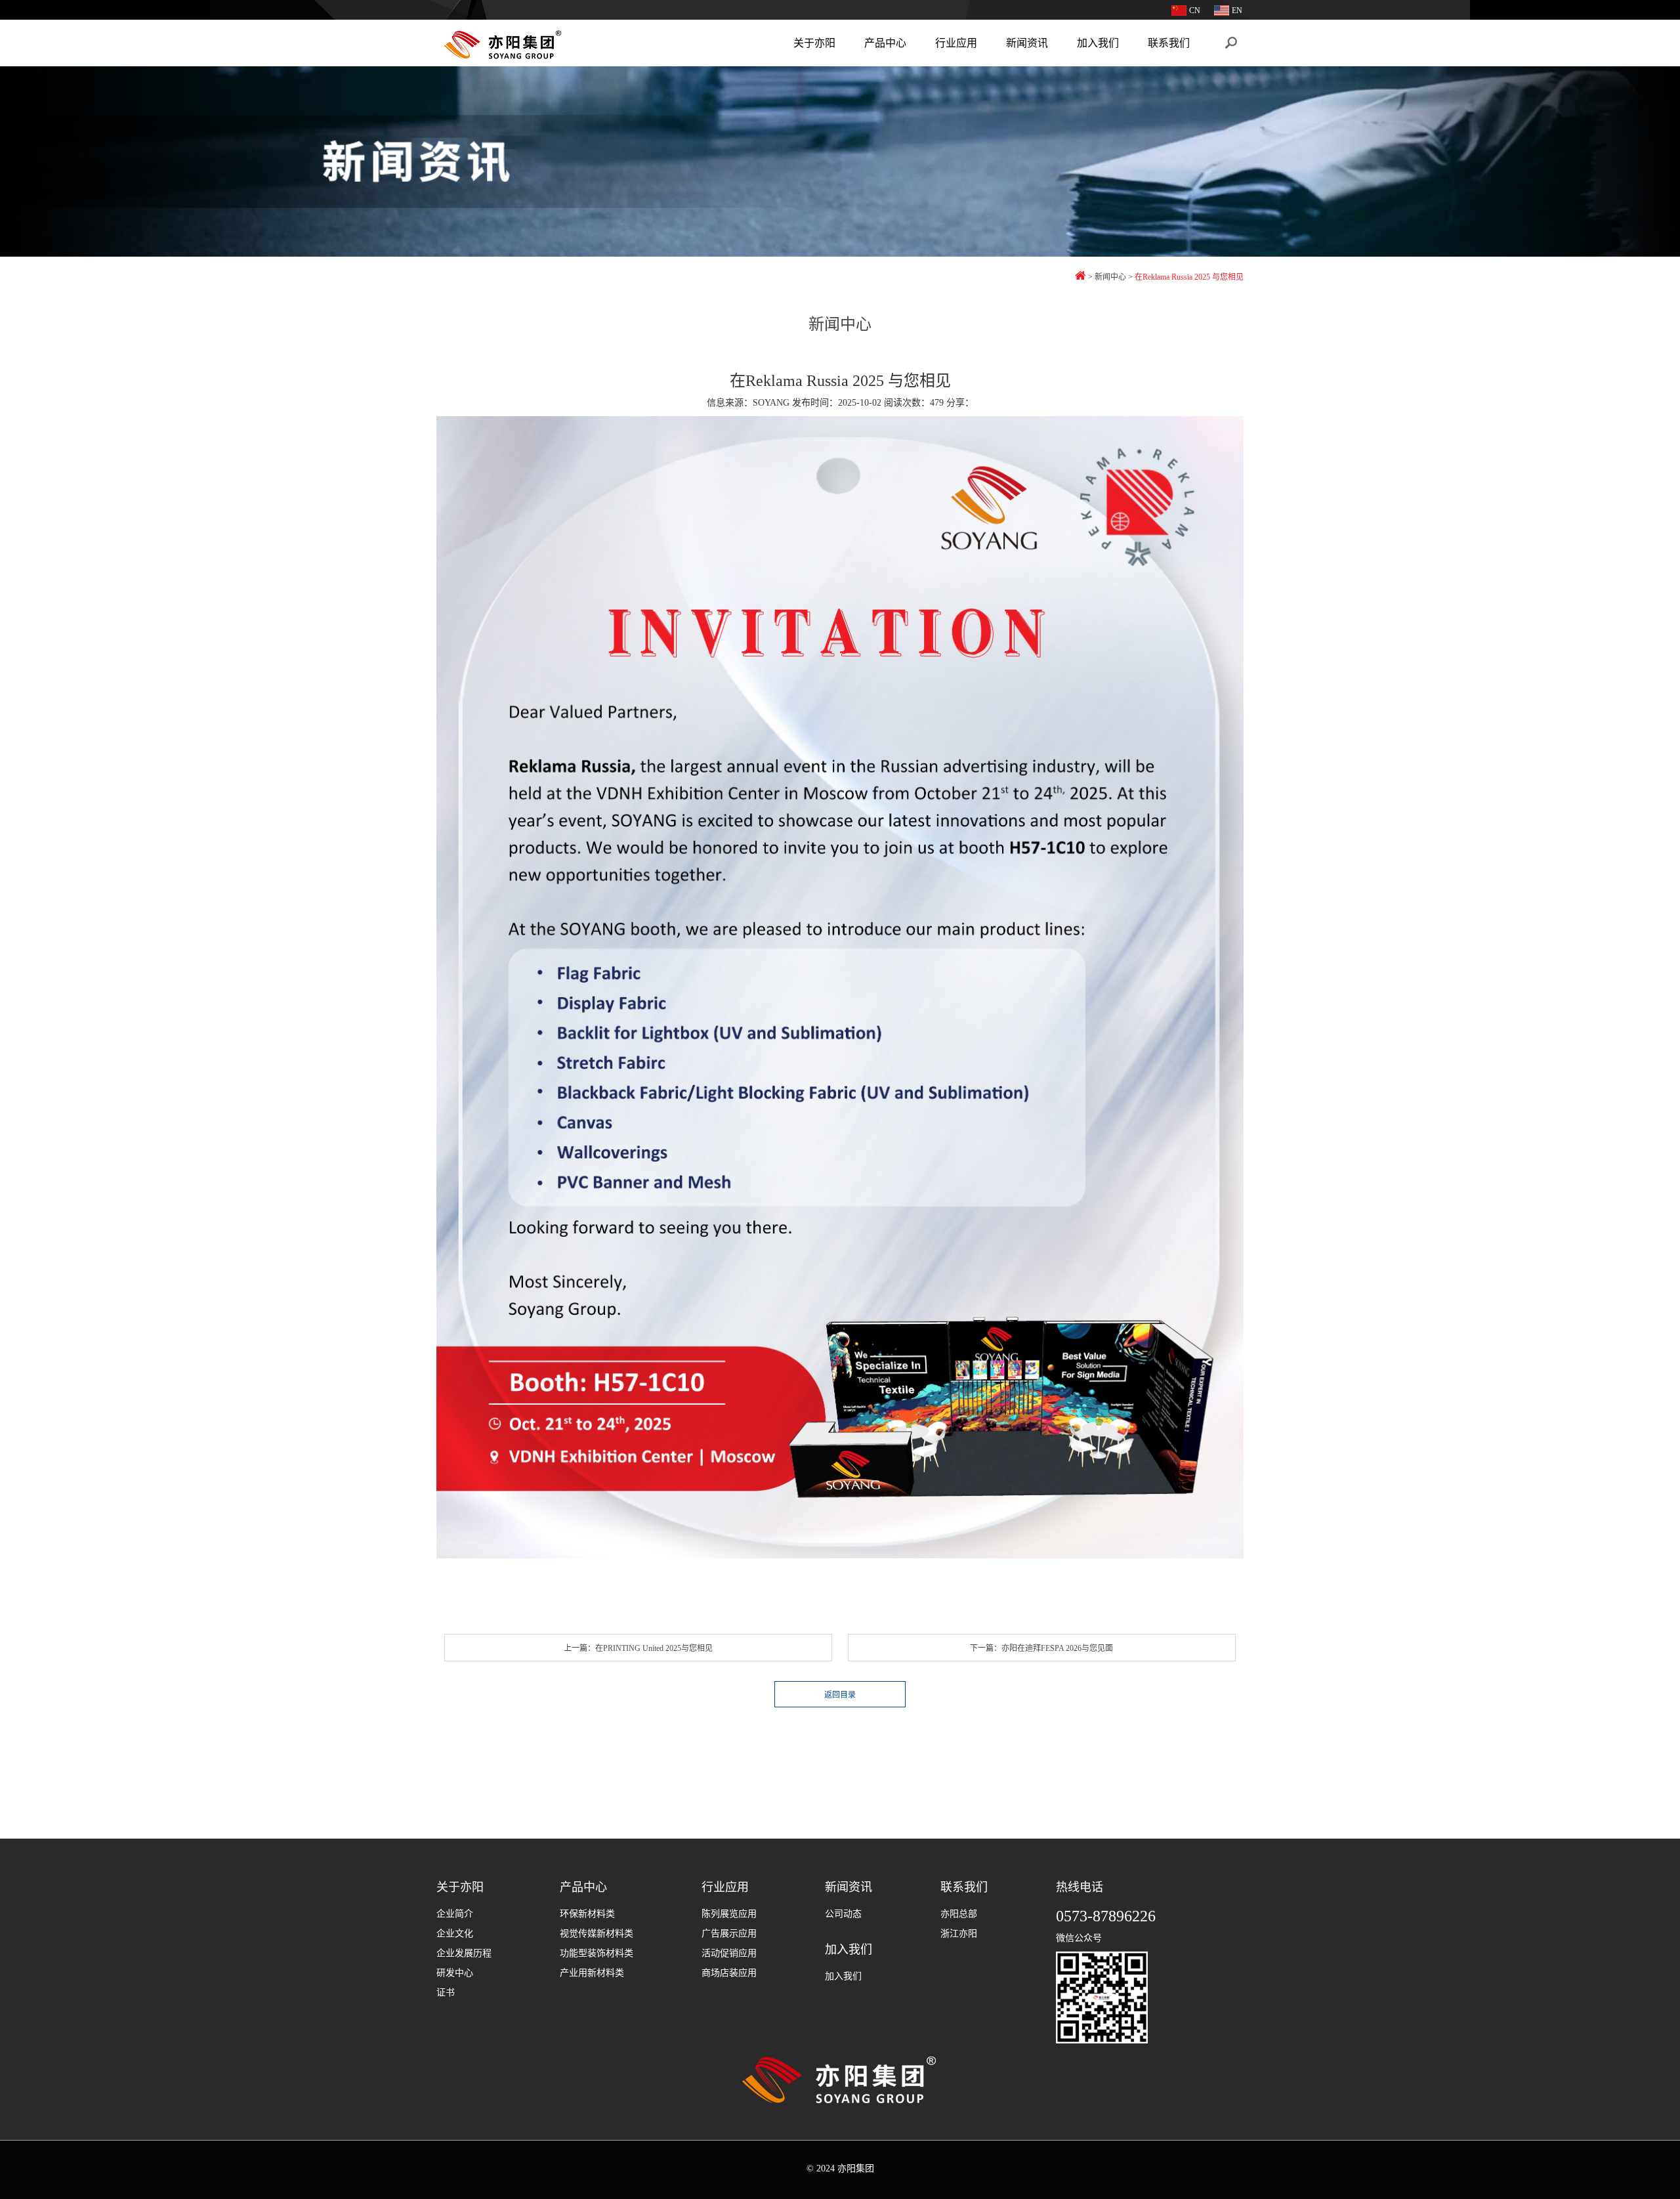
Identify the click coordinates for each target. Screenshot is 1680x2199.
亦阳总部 (959, 1914)
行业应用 (956, 43)
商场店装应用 (729, 1973)
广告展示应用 (729, 1933)
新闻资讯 (1027, 43)
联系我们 (1169, 43)
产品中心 (885, 43)
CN (1195, 11)
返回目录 (840, 1695)
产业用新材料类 (592, 1973)
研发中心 (455, 1973)
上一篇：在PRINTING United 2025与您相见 (638, 1648)
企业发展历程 (464, 1953)
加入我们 (1098, 43)
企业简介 (455, 1914)
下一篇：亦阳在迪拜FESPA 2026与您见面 (1041, 1648)
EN (1237, 11)
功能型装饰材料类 (597, 1953)
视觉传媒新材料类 (597, 1933)
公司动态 (843, 1914)
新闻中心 (1110, 277)
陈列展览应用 (729, 1914)
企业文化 (455, 1933)
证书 (446, 1993)
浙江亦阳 (959, 1933)
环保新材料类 (587, 1914)
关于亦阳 (814, 43)
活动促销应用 (729, 1953)
